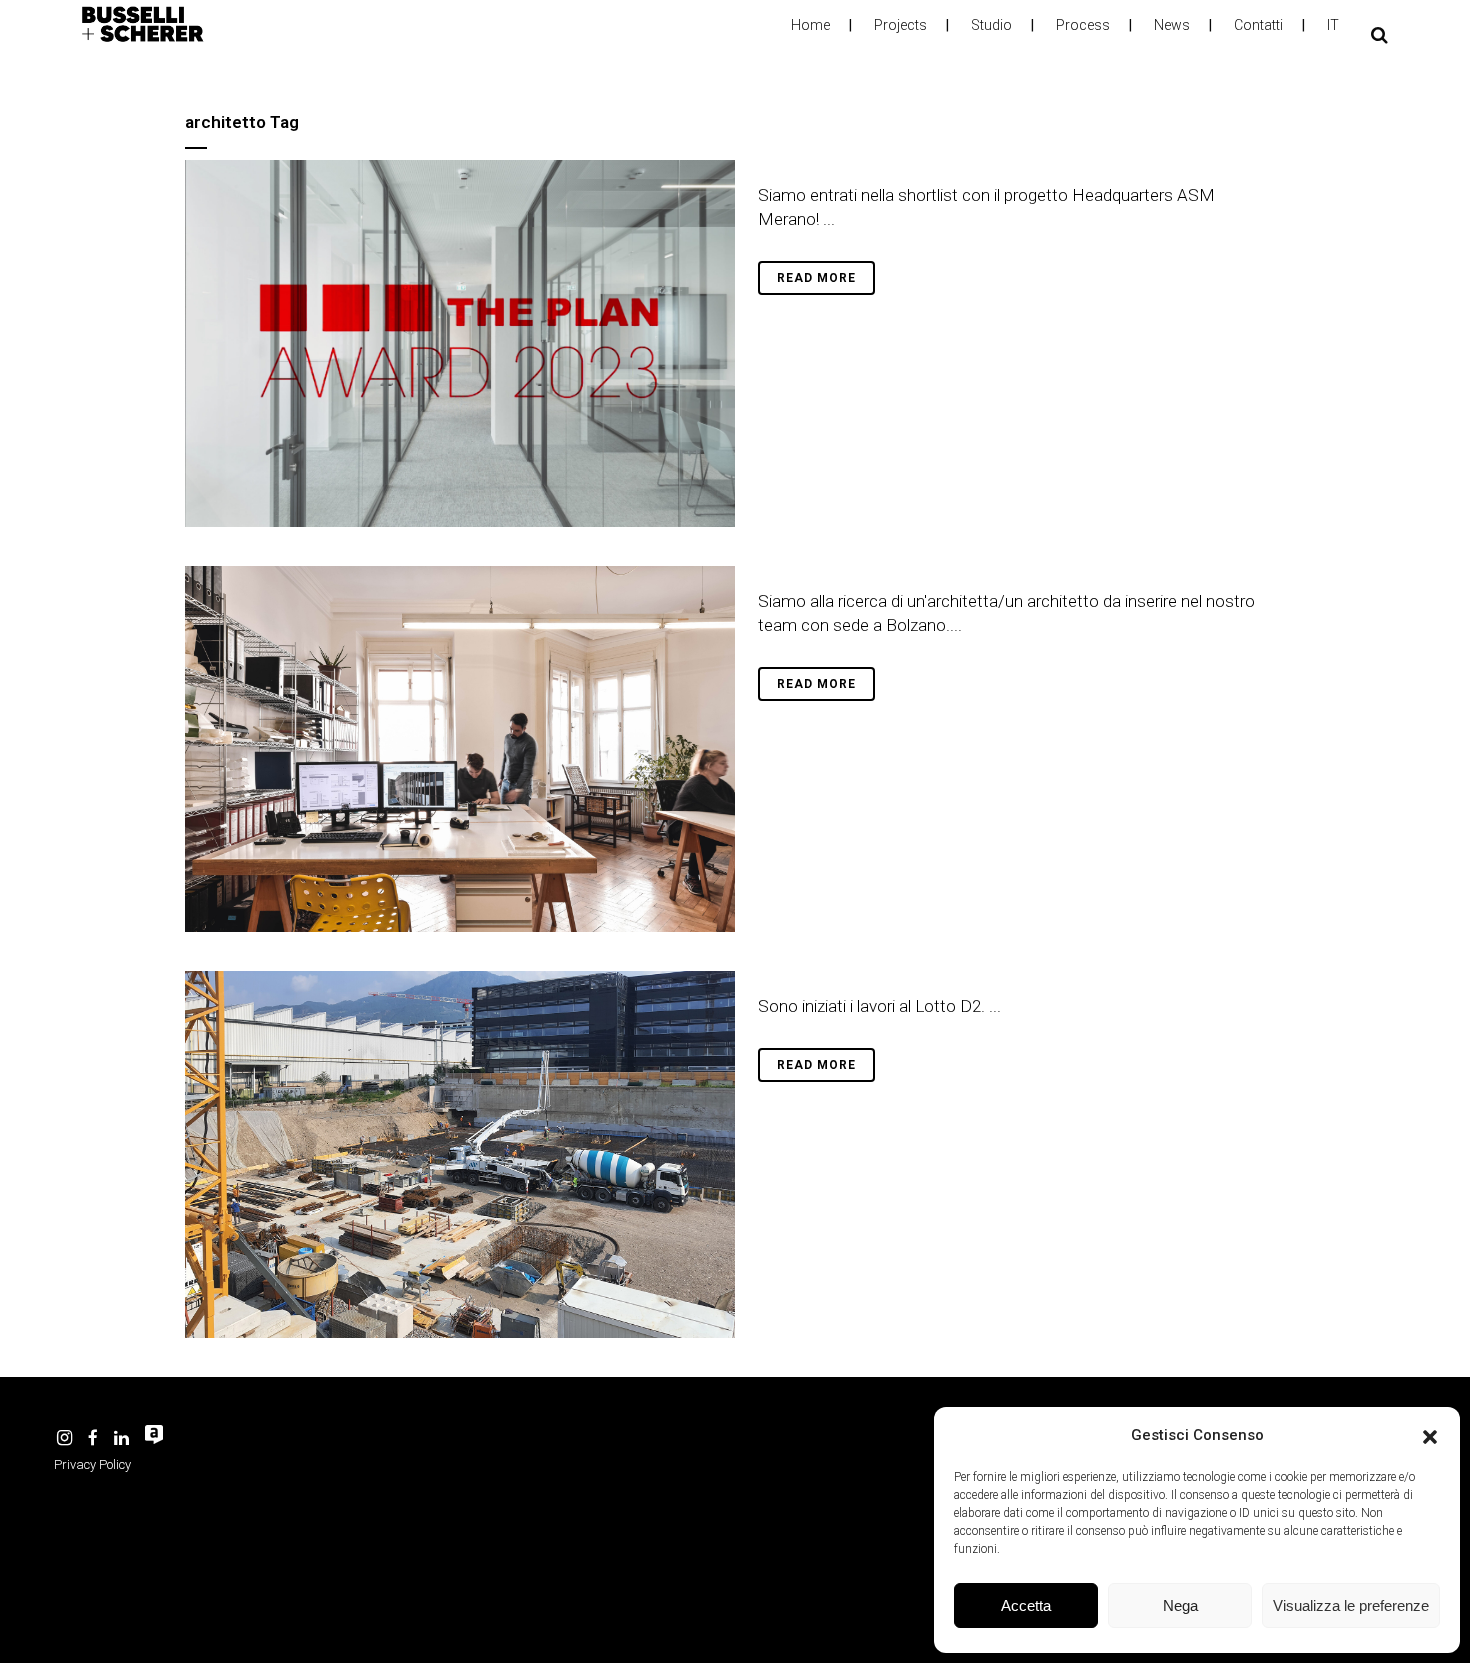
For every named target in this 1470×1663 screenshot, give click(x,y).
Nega (1180, 1605)
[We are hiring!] (460, 749)
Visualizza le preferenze (1351, 1605)
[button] (1430, 1435)
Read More (816, 278)
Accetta (1026, 1605)
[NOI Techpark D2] (460, 1154)
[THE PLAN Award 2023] (460, 343)
